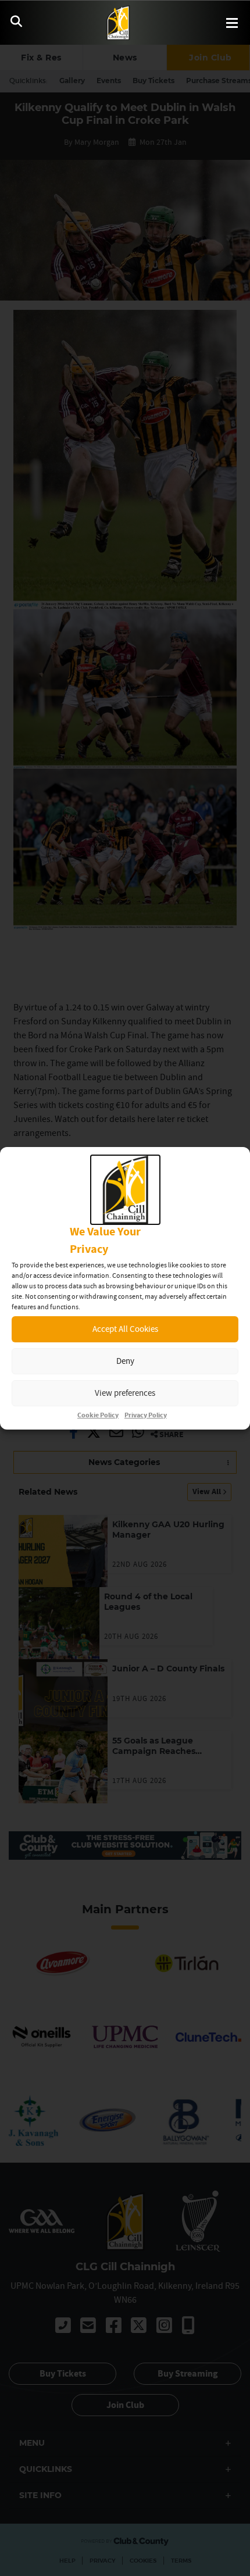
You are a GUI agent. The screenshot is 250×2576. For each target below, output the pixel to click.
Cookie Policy (98, 1415)
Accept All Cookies (125, 1329)
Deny (125, 1361)
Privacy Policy (146, 1415)
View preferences (125, 1393)
